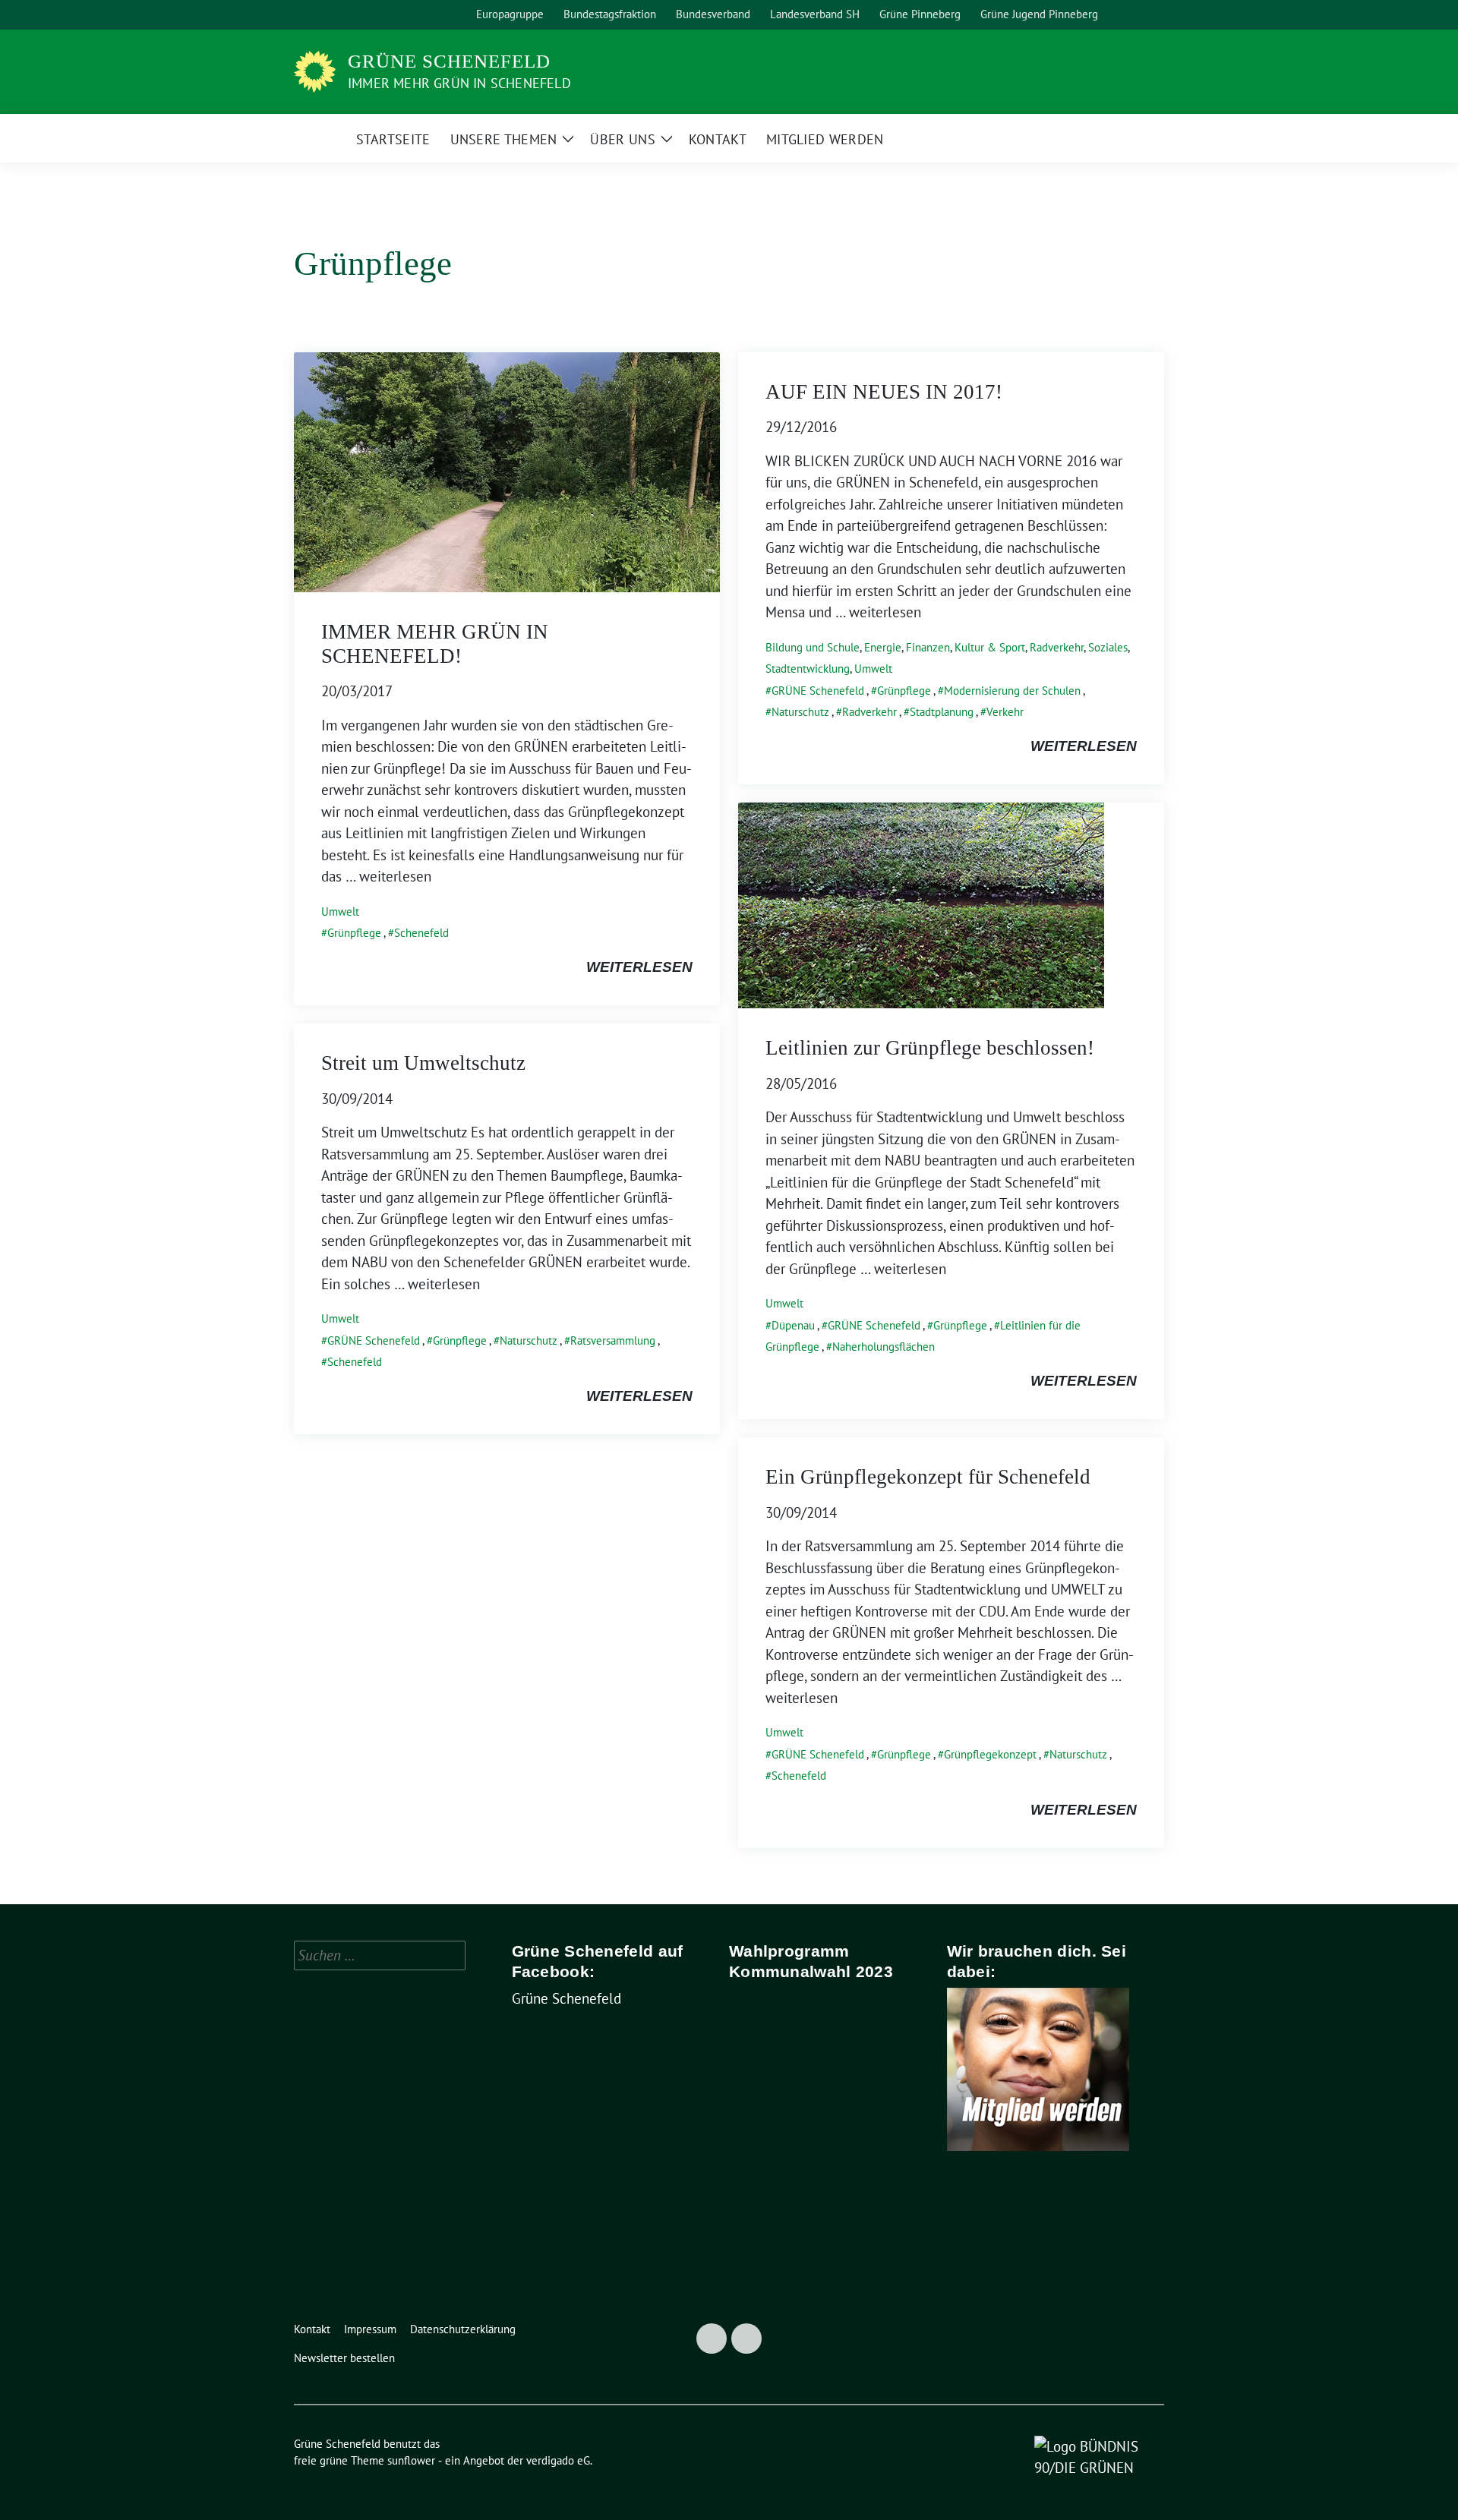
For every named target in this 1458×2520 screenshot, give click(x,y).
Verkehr (1005, 712)
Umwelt (340, 911)
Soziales (1108, 647)
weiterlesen (639, 967)
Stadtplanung (942, 712)
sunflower (411, 2460)
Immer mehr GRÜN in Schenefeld (459, 83)
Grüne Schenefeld (449, 61)
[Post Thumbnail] (507, 471)
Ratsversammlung (613, 1340)
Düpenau (793, 1325)
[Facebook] (712, 2339)
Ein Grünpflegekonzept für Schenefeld (928, 1477)
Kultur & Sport (990, 647)
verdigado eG (558, 2460)
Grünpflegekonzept (990, 1754)
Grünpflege (354, 933)
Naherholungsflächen (884, 1347)
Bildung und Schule (813, 647)
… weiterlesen (388, 876)
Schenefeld (421, 933)
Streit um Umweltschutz (423, 1063)
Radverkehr (1057, 647)
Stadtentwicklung (808, 669)
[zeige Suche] (1139, 15)
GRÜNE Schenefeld (818, 691)
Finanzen (928, 647)
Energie (883, 647)
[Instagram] (746, 2339)
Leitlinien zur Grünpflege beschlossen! (930, 1048)
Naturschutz (800, 712)
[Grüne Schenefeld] (315, 70)
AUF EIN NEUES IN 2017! (884, 392)
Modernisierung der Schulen (1012, 691)
